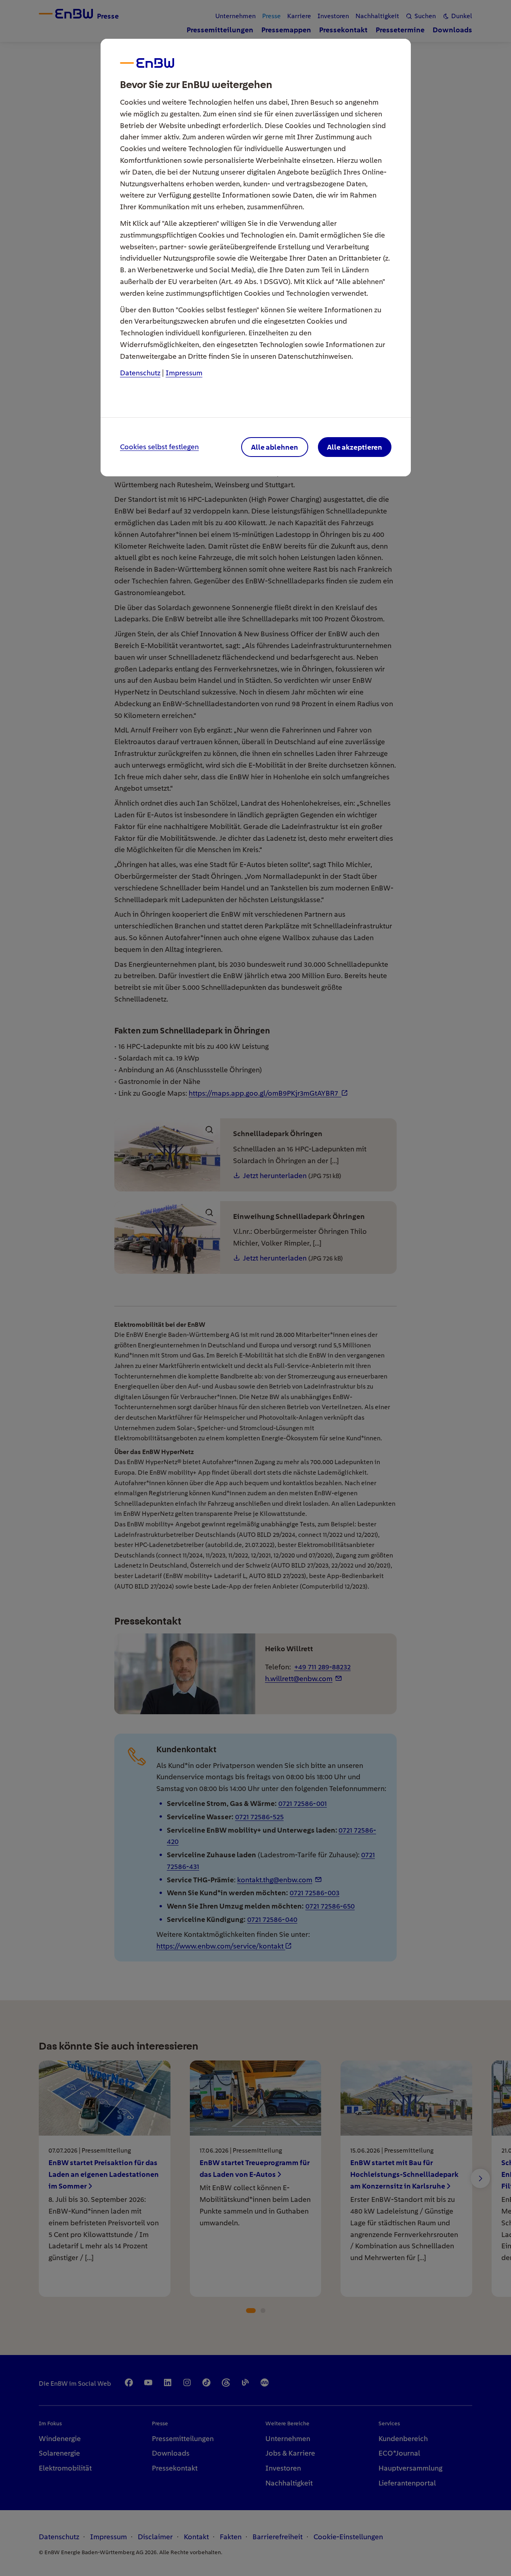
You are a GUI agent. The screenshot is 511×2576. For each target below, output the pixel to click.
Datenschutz (140, 373)
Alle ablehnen (274, 447)
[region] (256, 1288)
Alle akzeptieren (354, 447)
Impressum (184, 373)
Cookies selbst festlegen (159, 447)
